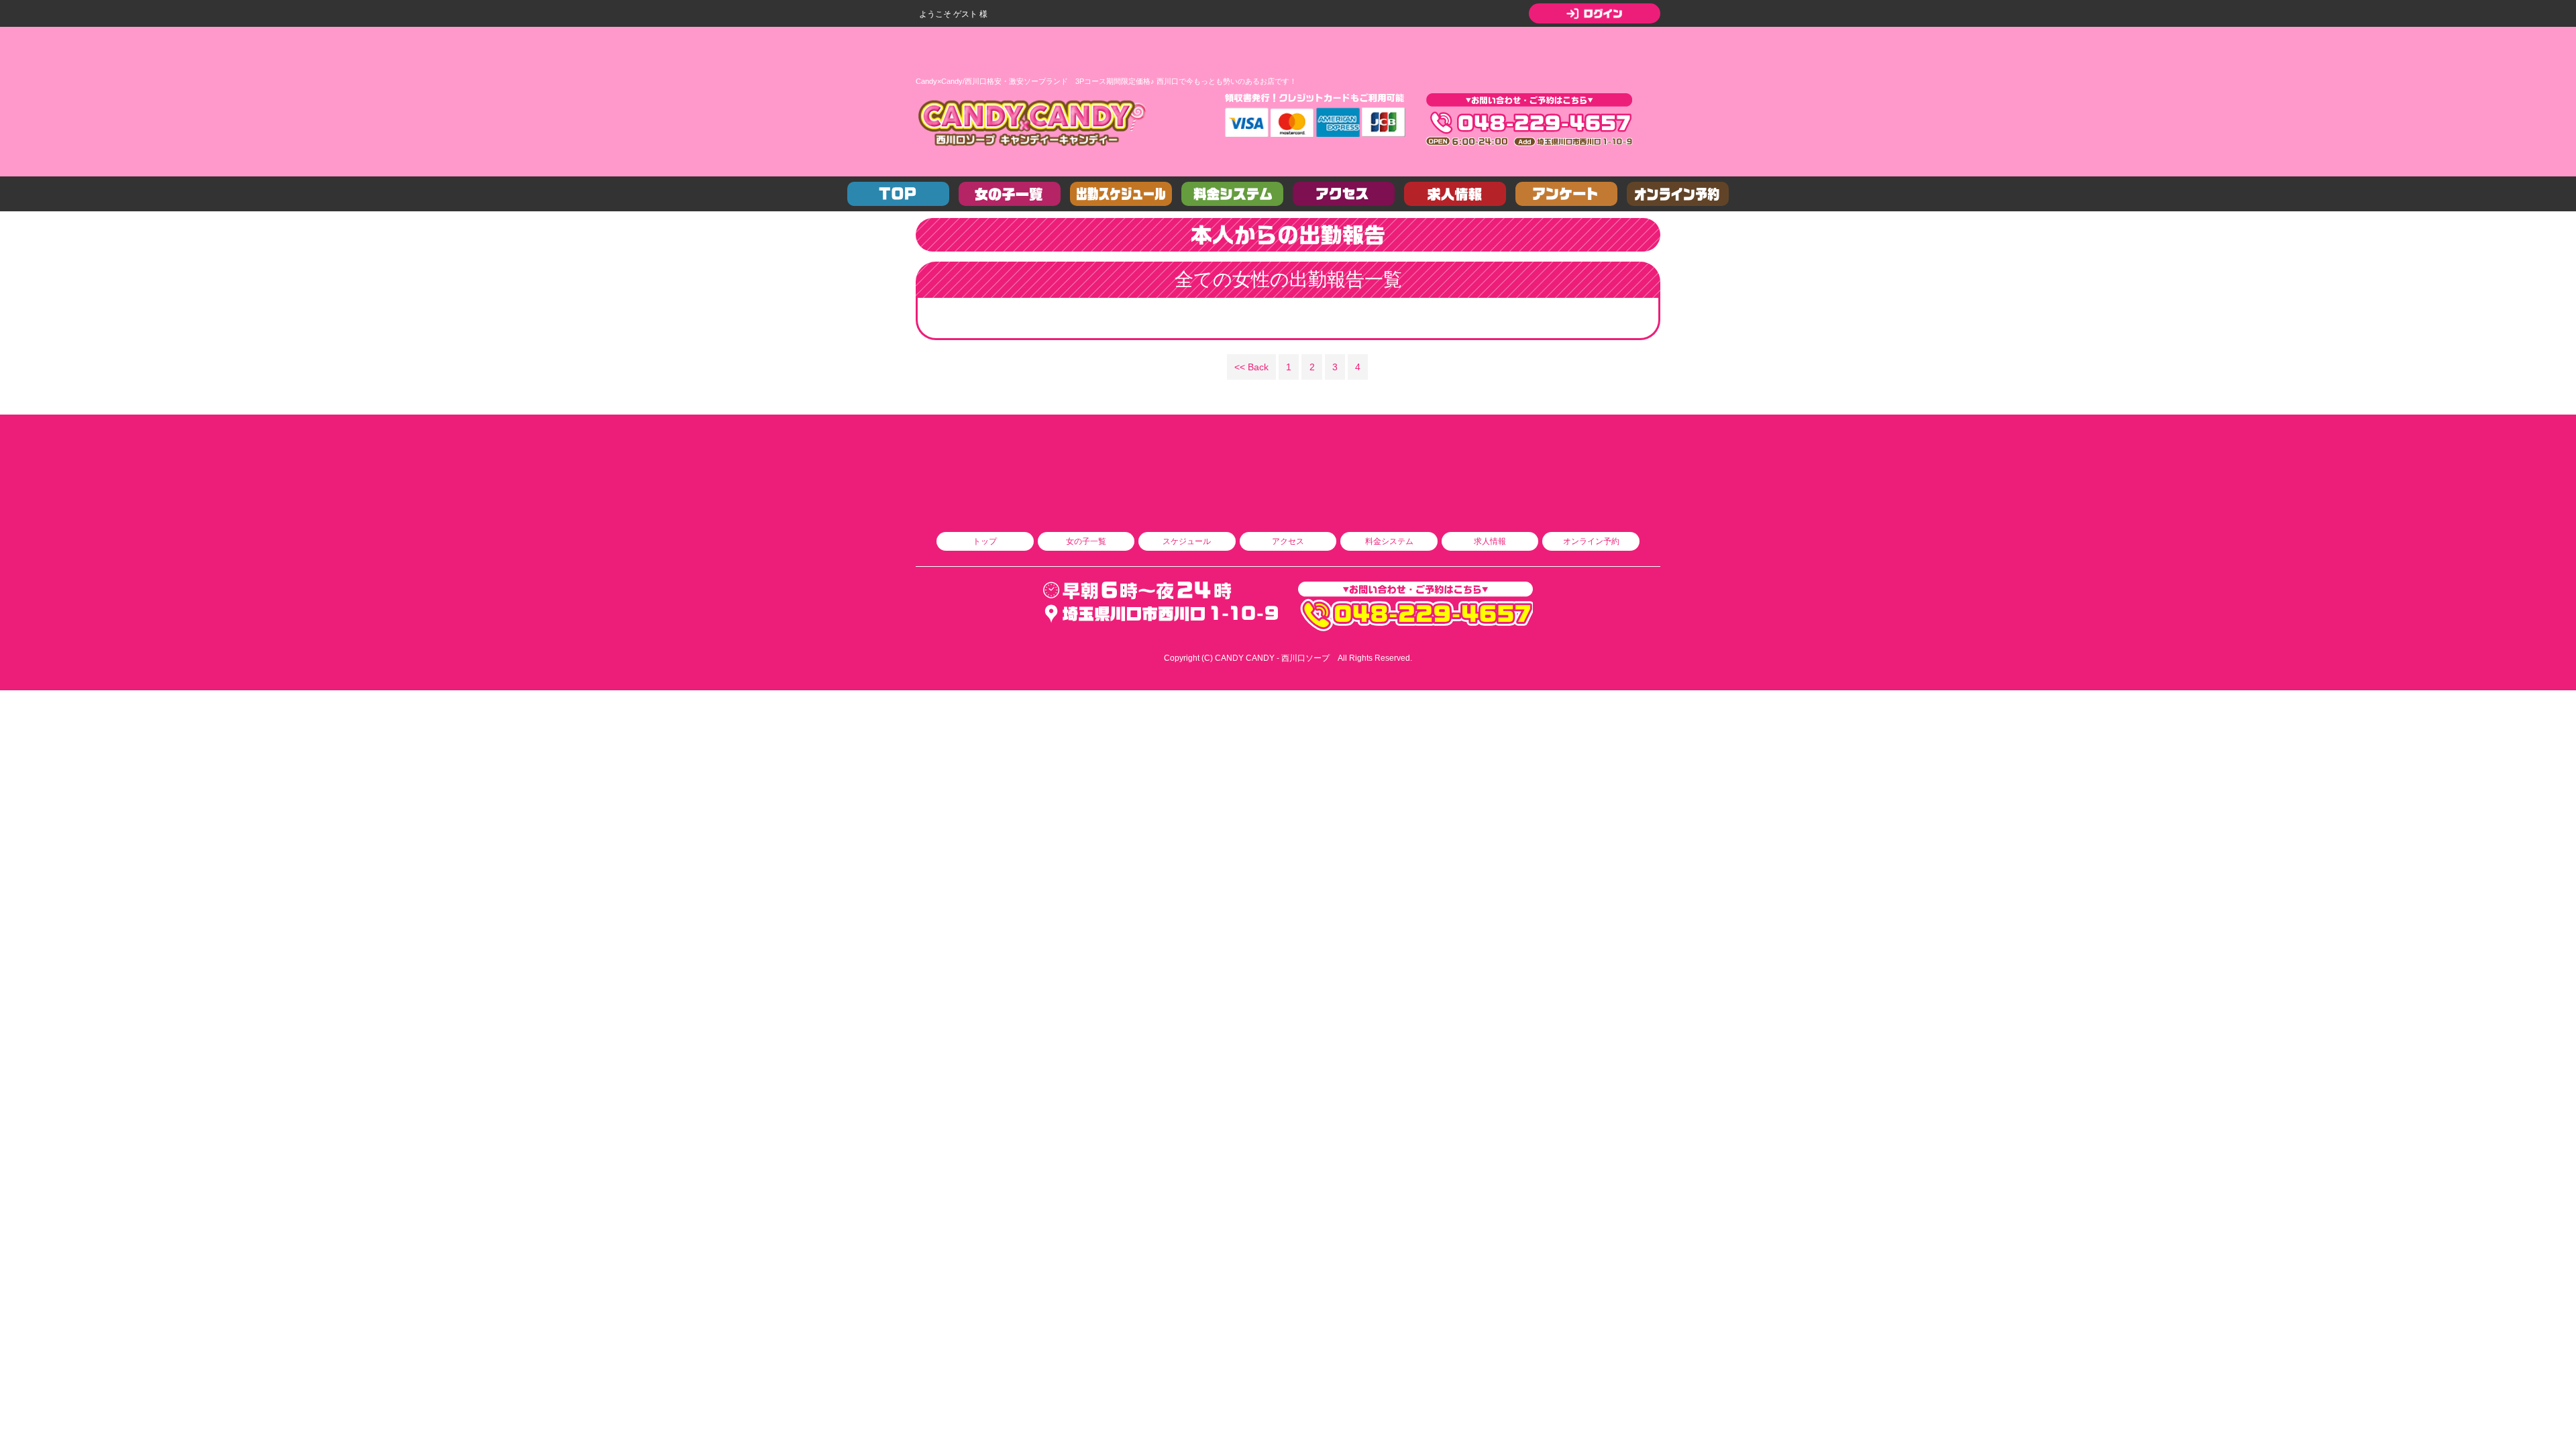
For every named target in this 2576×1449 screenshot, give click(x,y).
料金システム (1389, 541)
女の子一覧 (1086, 541)
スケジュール (1187, 541)
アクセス (1288, 541)
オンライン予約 (1591, 541)
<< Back (1251, 367)
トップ (985, 541)
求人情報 (1490, 541)
